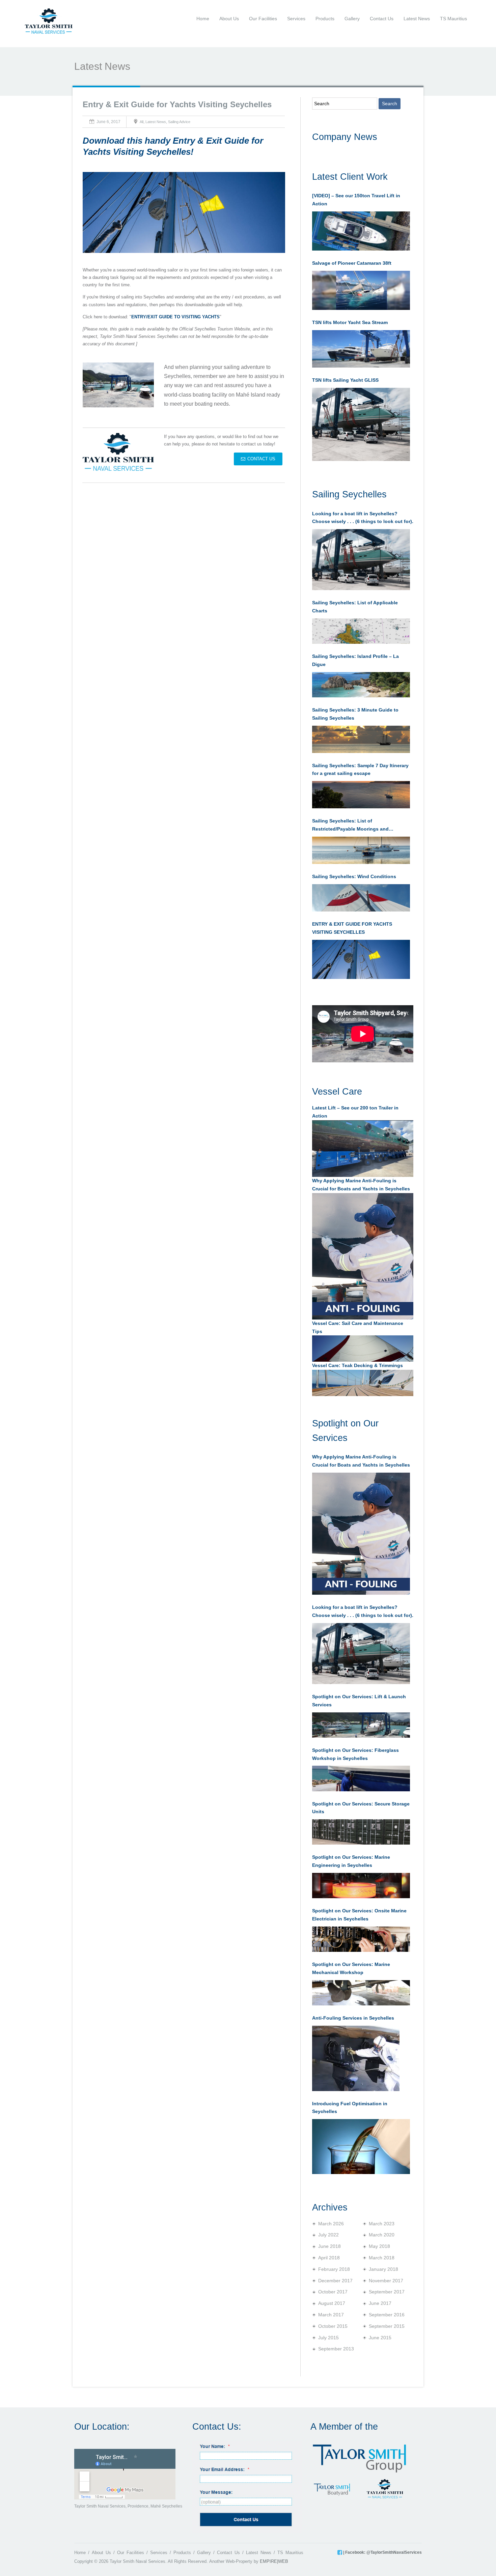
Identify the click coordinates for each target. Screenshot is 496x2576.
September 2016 (387, 2315)
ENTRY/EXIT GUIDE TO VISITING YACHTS (175, 317)
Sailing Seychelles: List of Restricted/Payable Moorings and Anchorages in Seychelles (350, 826)
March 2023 (382, 2224)
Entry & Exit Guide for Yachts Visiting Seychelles (177, 104)
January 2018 (383, 2269)
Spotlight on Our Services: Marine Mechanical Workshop (351, 1968)
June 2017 (380, 2303)
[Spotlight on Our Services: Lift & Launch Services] (361, 1725)
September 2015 (387, 2326)
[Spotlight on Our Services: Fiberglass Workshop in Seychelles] (361, 1778)
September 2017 (387, 2292)
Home (203, 19)
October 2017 (333, 2292)
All (142, 121)
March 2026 (331, 2224)
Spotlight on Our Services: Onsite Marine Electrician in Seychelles (359, 1915)
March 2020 (382, 2235)
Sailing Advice (179, 121)
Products (325, 19)
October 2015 (333, 2326)
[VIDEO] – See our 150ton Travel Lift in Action (356, 200)
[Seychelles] (49, 21)
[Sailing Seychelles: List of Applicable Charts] (361, 631)
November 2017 (386, 2281)
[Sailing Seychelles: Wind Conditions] (361, 898)
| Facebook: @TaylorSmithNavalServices (382, 2552)
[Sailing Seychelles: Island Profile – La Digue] (361, 685)
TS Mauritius (453, 19)
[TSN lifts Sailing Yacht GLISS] (361, 425)
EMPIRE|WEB (274, 2561)
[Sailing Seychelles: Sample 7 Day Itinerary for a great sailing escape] (361, 795)
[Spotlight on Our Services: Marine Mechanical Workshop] (361, 1993)
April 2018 (329, 2258)
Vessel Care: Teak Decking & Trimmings (357, 1365)
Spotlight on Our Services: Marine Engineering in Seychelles (351, 1861)
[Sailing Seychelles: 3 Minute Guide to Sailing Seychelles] (361, 739)
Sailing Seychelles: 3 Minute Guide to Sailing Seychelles (355, 714)
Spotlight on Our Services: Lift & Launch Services (359, 1701)
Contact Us (382, 19)
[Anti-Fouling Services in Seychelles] (356, 2058)
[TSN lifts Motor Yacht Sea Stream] (361, 349)
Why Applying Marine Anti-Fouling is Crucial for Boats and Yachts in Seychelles (361, 1461)
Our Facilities (263, 19)
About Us (229, 19)
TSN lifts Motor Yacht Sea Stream (350, 322)
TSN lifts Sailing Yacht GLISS (345, 380)
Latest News (417, 19)
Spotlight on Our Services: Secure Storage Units (361, 1808)
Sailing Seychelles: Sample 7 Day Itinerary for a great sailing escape (360, 770)
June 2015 (380, 2338)
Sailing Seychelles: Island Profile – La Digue (355, 660)
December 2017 (335, 2281)
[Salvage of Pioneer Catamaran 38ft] (361, 290)
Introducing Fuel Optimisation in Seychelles (350, 2108)
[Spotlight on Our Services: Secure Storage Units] (361, 1832)
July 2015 (328, 2338)
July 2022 (328, 2235)
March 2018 (382, 2258)
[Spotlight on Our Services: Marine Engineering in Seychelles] (361, 1886)
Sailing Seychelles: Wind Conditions (354, 876)
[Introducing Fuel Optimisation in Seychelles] (361, 2146)
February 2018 (334, 2269)
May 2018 (379, 2246)
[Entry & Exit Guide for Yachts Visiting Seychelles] (361, 959)
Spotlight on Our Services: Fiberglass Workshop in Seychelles (355, 1754)
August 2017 (332, 2303)
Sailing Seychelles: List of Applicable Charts (355, 607)
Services (296, 19)
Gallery (352, 19)
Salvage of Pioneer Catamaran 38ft (352, 263)
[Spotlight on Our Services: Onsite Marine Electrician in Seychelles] (361, 1939)
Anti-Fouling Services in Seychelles (353, 2018)
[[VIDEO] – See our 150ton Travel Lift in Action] (361, 231)
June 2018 (329, 2246)
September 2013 (336, 2349)
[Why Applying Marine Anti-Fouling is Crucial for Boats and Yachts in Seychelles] (361, 1534)
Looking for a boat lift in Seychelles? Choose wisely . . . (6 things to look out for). (363, 518)
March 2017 (331, 2315)
